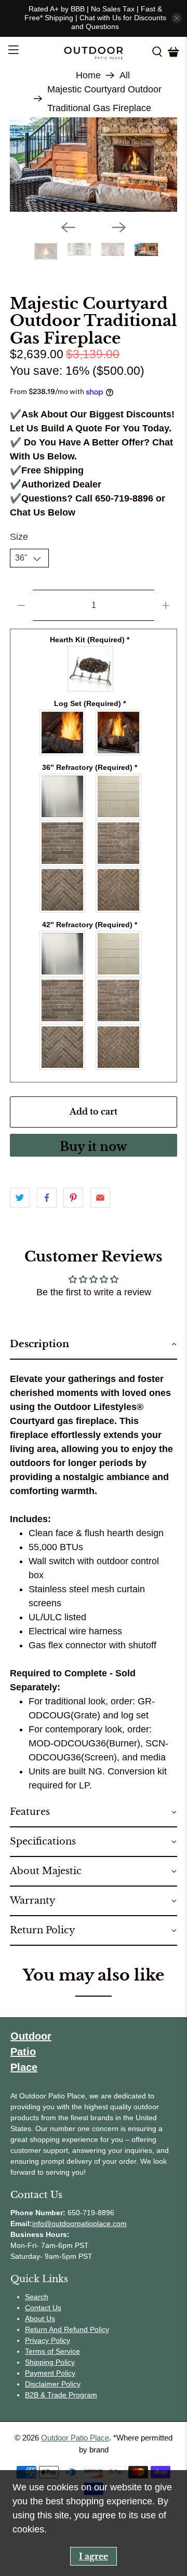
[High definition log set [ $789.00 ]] (119, 759)
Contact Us (43, 2334)
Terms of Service (52, 2378)
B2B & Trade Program (61, 2421)
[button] (94, 1371)
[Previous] (68, 253)
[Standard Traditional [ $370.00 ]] (119, 823)
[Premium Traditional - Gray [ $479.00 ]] (63, 870)
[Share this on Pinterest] (73, 1224)
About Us (40, 2345)
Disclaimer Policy (53, 2410)
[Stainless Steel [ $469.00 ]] (63, 823)
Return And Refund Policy (67, 2356)
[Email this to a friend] (100, 1224)
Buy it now (94, 1173)
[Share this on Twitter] (20, 1224)
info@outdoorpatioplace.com (79, 2250)
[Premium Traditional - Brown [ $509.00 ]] (119, 1027)
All (125, 75)
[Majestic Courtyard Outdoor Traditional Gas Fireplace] (94, 178)
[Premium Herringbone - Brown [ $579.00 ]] (119, 1074)
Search (37, 2323)
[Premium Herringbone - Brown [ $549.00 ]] (119, 916)
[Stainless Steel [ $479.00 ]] (63, 980)
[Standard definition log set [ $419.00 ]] (63, 759)
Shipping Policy (50, 2389)
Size (19, 563)
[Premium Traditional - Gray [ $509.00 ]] (63, 1027)
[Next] (119, 253)
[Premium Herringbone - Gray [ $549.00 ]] (63, 916)
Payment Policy (50, 2399)
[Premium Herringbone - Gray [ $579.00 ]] (63, 1074)
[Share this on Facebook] (47, 1224)
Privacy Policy (48, 2367)
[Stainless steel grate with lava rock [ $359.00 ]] (91, 695)
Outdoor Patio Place (75, 2464)
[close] (177, 18)
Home (88, 75)
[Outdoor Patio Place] (94, 52)
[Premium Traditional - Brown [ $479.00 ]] (119, 870)
